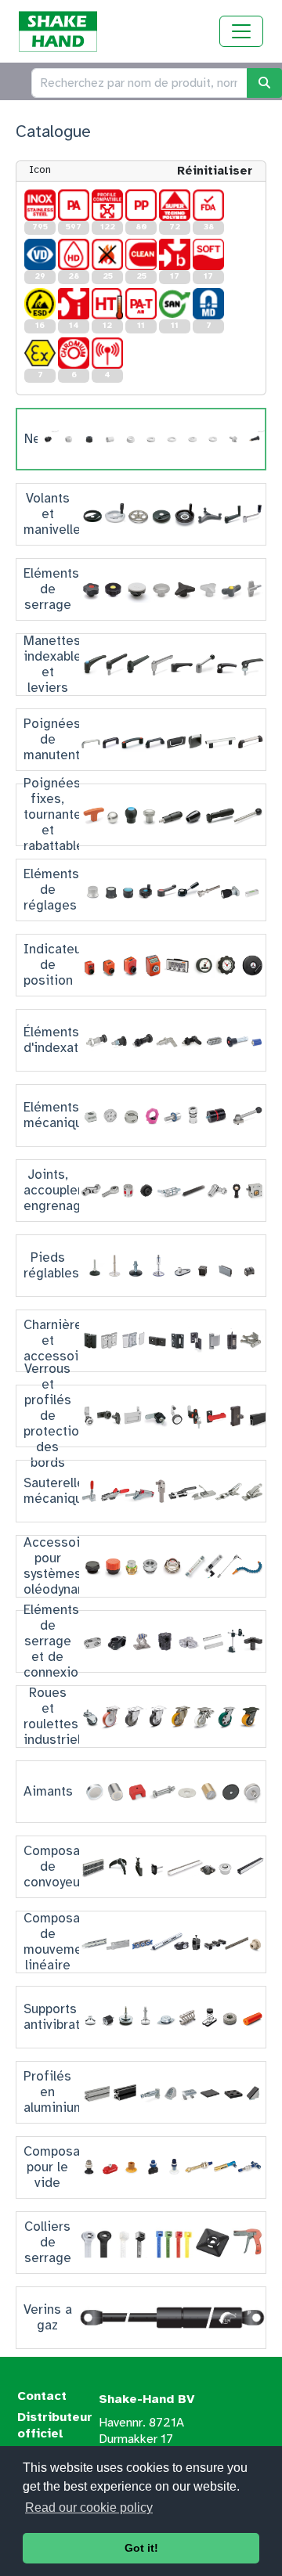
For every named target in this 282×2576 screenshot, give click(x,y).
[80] (141, 205)
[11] (141, 304)
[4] (107, 353)
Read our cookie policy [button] (89, 2508)
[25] (107, 254)
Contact (42, 2396)
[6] (74, 353)
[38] (208, 205)
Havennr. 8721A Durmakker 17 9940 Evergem (141, 2439)
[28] (74, 254)
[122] (107, 205)
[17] (175, 254)
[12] (107, 304)
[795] (40, 205)
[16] (40, 304)
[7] (208, 304)
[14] (74, 304)
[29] (40, 254)
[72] (175, 205)
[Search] (264, 83)
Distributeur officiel (55, 2425)
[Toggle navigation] (241, 31)
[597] (74, 205)
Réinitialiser (215, 171)
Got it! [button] (141, 2548)
